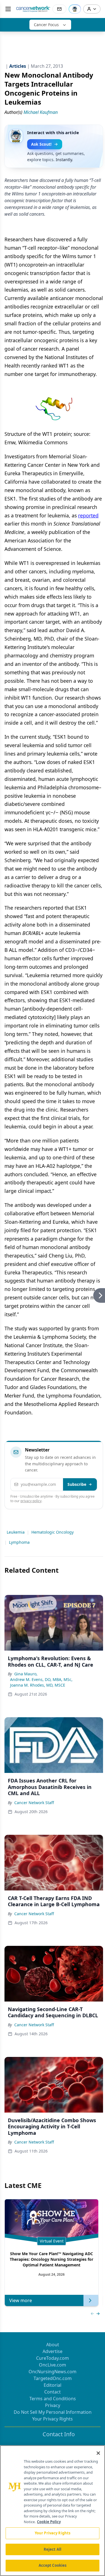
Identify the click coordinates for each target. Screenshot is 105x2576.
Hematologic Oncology (53, 1532)
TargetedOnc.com (53, 2378)
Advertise (53, 2351)
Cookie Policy (49, 2522)
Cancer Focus (46, 25)
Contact (53, 2392)
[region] (53, 2511)
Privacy (53, 2405)
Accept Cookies (53, 2565)
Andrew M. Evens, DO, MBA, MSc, (41, 1679)
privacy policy (31, 1501)
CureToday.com (53, 2358)
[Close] (98, 2453)
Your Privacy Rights (53, 2419)
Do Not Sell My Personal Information (53, 2412)
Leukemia (16, 1532)
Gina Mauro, (26, 1674)
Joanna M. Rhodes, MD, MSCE (38, 1685)
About (53, 2345)
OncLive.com (53, 2365)
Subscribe (77, 1484)
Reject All (53, 2549)
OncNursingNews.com (53, 2372)
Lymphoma (19, 1542)
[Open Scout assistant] (75, 9)
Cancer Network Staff (34, 1803)
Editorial (53, 2385)
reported (88, 515)
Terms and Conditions (53, 2399)
